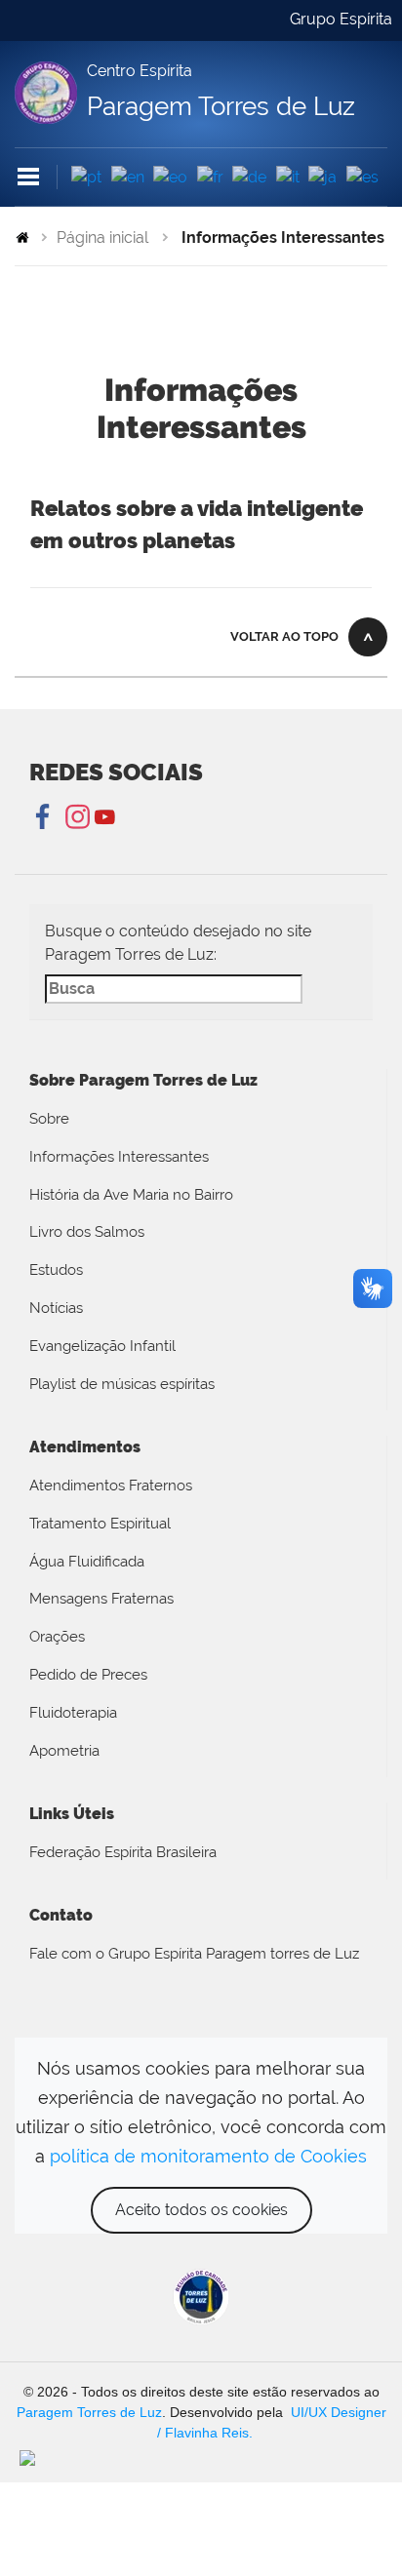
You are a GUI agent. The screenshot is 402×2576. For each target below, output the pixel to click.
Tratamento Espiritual (100, 1524)
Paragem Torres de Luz (89, 2412)
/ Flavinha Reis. (203, 2433)
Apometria (64, 1751)
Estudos (56, 1270)
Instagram (75, 817)
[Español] (362, 177)
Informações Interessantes (119, 1157)
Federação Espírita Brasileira (123, 1852)
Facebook (44, 817)
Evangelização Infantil (102, 1346)
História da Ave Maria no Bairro (131, 1195)
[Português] (86, 177)
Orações (57, 1637)
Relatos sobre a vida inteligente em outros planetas (197, 524)
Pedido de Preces (88, 1675)
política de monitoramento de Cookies (208, 2156)
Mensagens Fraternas (101, 1599)
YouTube (105, 817)
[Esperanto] (170, 177)
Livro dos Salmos (87, 1232)
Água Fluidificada (87, 1562)
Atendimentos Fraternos (111, 1486)
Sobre (49, 1119)
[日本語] (322, 177)
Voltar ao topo (284, 636)
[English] (128, 177)
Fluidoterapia (73, 1713)
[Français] (210, 177)
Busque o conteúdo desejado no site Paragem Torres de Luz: (178, 943)
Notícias (56, 1308)
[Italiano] (288, 177)
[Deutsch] (249, 177)
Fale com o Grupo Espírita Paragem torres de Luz (194, 1954)
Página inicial (102, 238)
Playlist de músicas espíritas (122, 1384)
